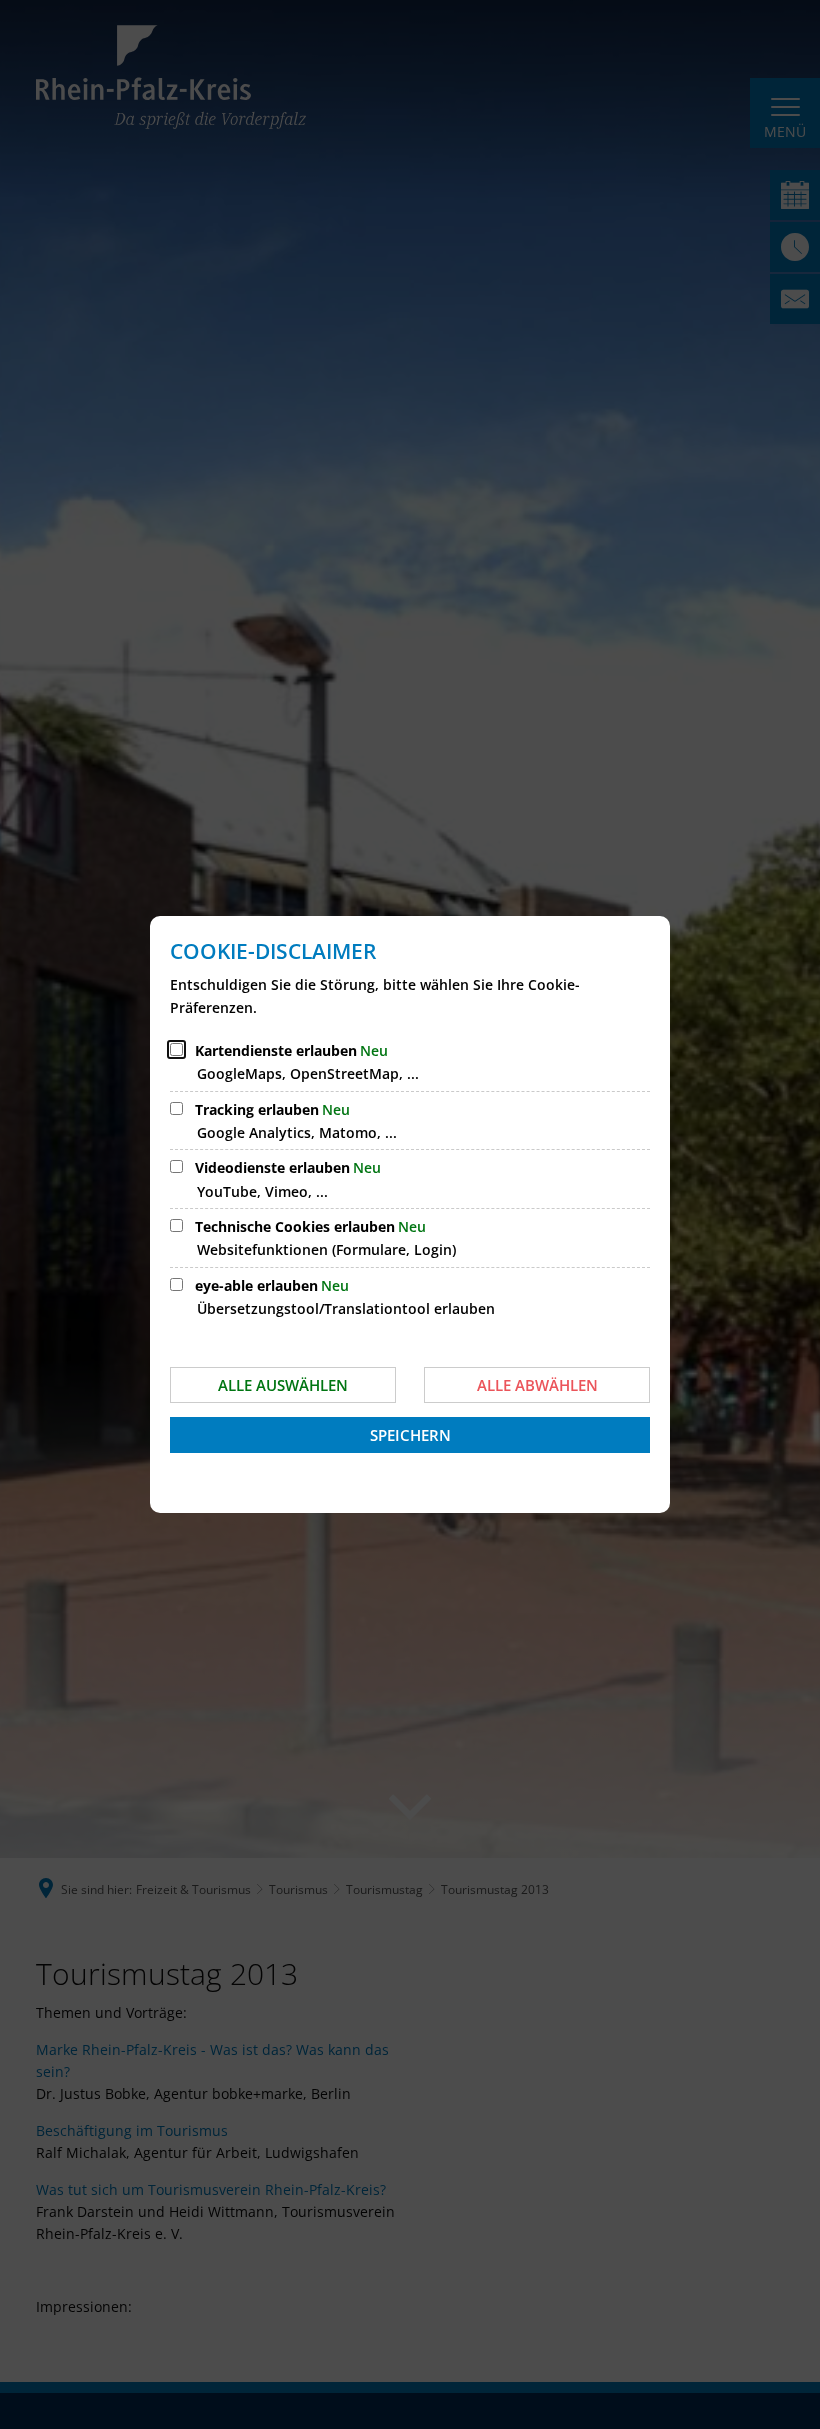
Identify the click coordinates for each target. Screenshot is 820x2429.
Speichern (410, 1435)
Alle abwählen (537, 1385)
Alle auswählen (283, 1385)
